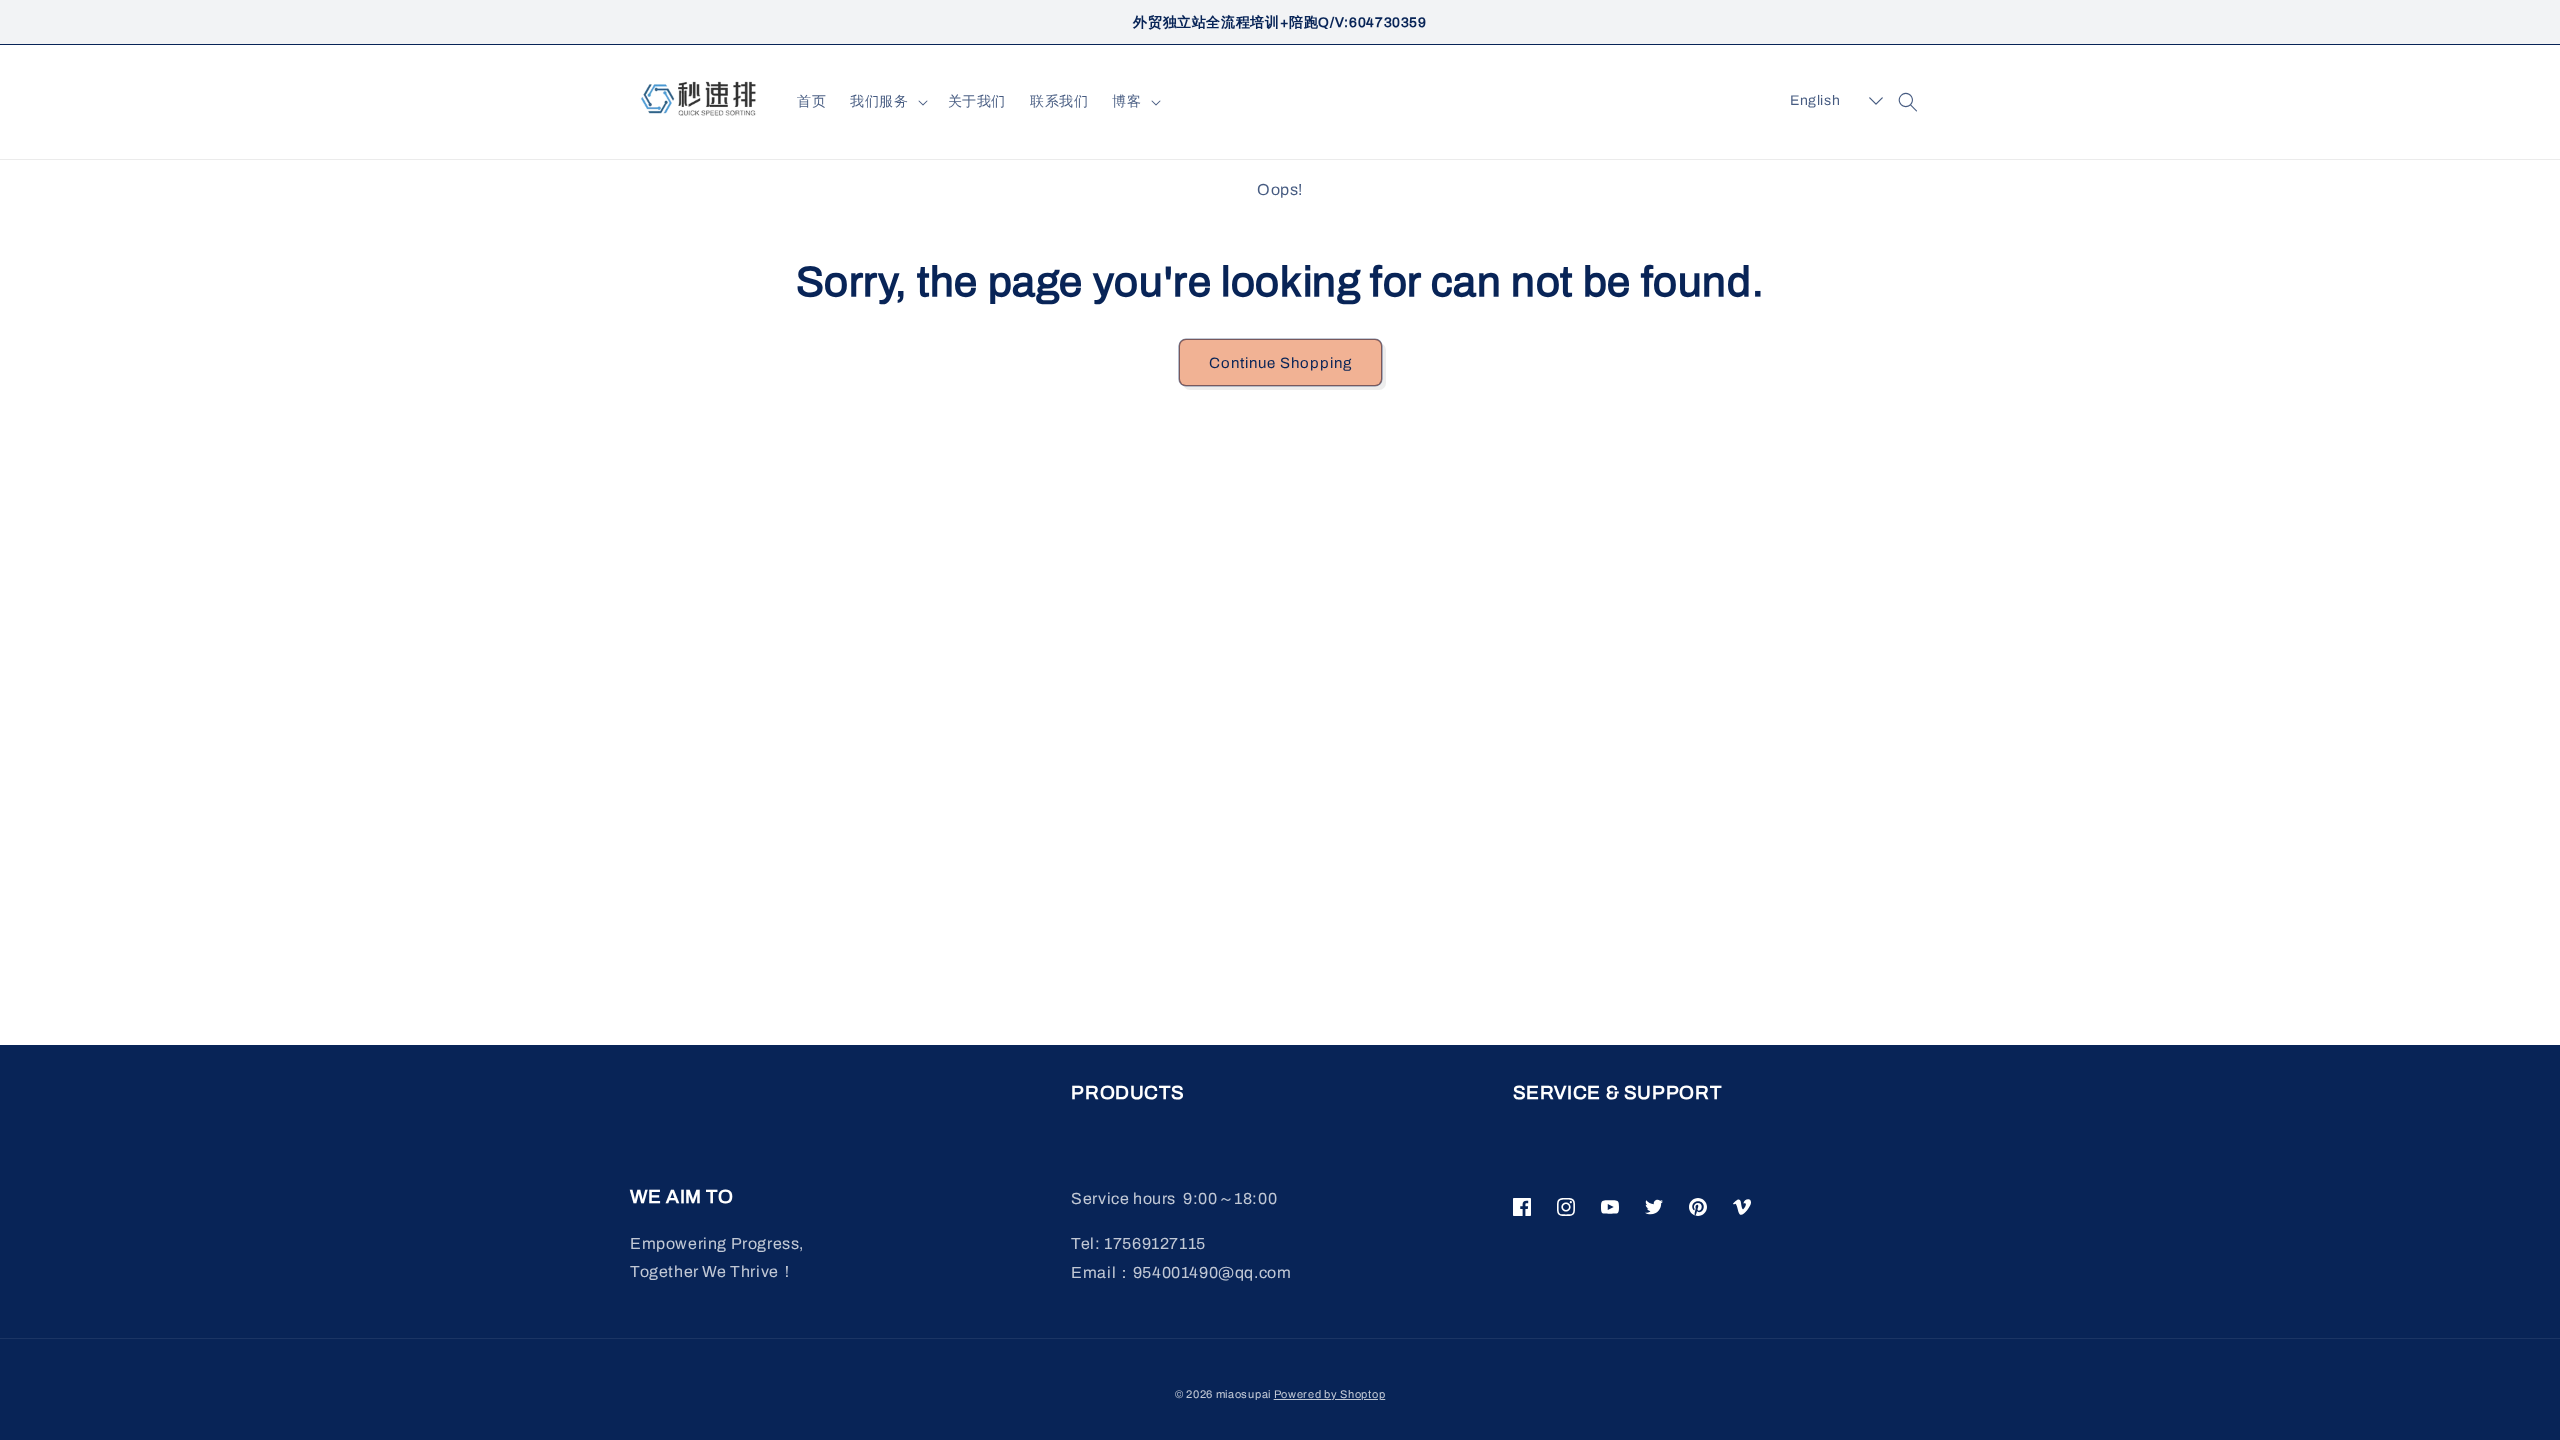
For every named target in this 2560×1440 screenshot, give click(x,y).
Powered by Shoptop (1330, 1394)
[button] (886, 102)
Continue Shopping (1280, 363)
